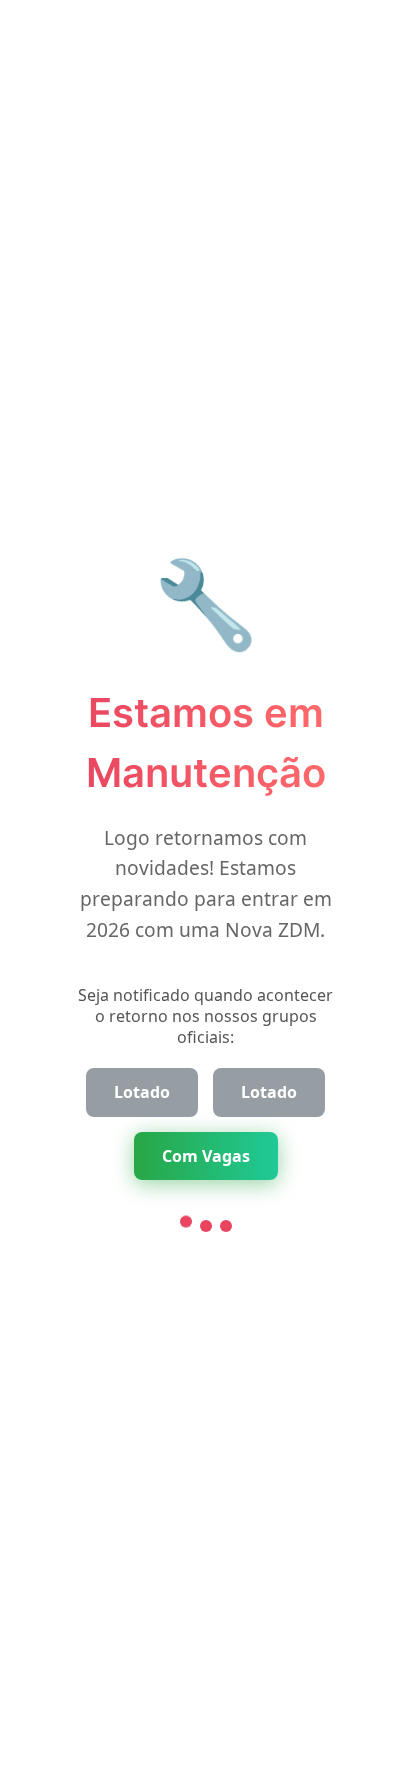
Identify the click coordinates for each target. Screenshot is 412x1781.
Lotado (142, 1092)
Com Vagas (206, 1156)
